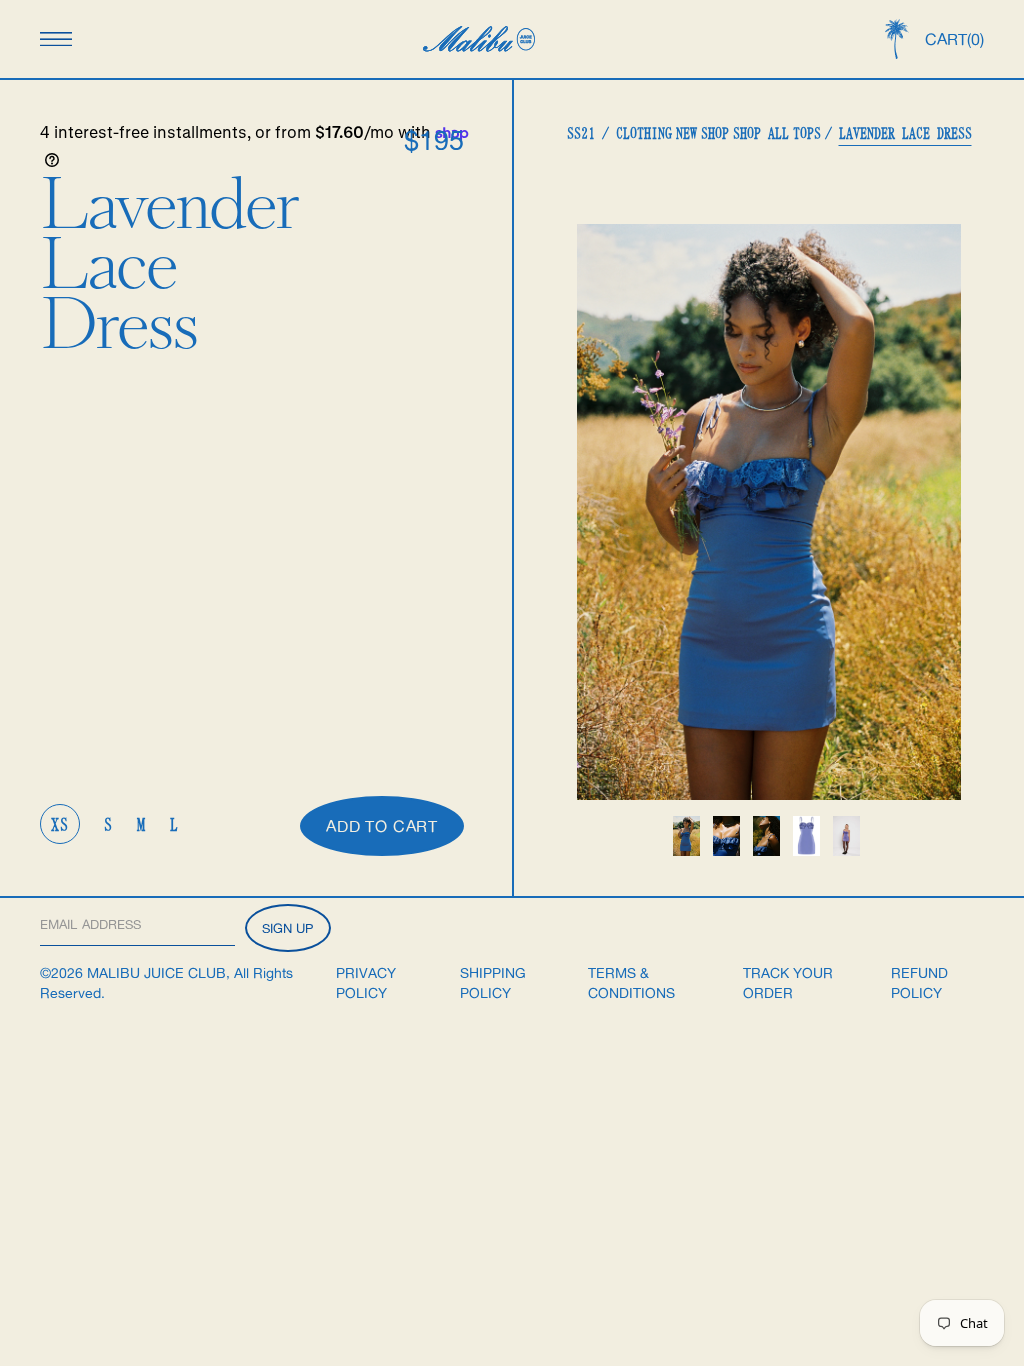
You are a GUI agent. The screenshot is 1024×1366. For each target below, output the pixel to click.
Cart (954, 39)
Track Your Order (788, 982)
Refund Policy (919, 982)
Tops (807, 133)
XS (60, 824)
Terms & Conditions (631, 982)
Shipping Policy (493, 982)
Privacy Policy (366, 982)
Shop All (761, 133)
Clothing (644, 133)
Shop (715, 133)
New (686, 133)
